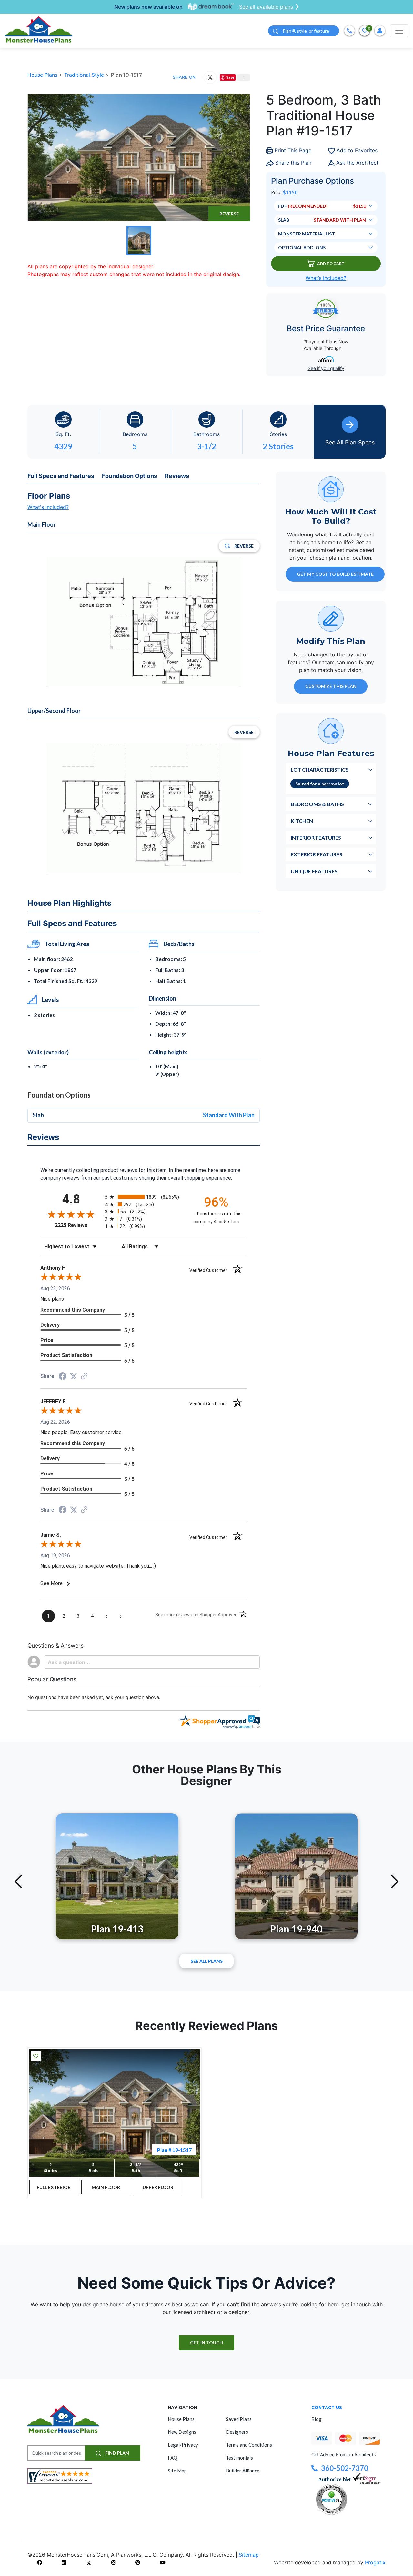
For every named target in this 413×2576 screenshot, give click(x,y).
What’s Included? (326, 278)
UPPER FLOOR (158, 2187)
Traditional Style (85, 75)
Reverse (229, 214)
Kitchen (302, 821)
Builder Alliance (243, 2471)
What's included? (48, 507)
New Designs (182, 2432)
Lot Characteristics (320, 769)
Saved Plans (239, 2419)
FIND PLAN (117, 2453)
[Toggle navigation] (399, 31)
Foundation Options (130, 476)
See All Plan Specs (350, 442)
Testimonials (239, 2458)
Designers (237, 2432)
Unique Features (314, 871)
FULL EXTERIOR (54, 2187)
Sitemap (249, 2555)
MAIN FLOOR (106, 2187)
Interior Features (316, 838)
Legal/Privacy (183, 2445)
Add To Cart (331, 263)
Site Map (177, 2471)
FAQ (173, 2458)
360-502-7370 (345, 2468)
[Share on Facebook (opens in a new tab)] (63, 1377)
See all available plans (266, 7)
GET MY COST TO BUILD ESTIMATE (335, 574)
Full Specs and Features (61, 476)
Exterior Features (317, 854)
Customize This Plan (331, 686)
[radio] (144, 1197)
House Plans (43, 75)
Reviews (177, 476)
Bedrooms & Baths (317, 804)
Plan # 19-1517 (174, 2150)
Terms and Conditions (249, 2445)
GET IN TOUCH (206, 2343)
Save (231, 77)
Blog (317, 2419)
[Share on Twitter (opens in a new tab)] (74, 1376)
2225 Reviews (78, 1225)
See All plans (207, 1961)
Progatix (375, 2562)
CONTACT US (327, 2407)
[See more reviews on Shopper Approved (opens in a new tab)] (84, 1377)
